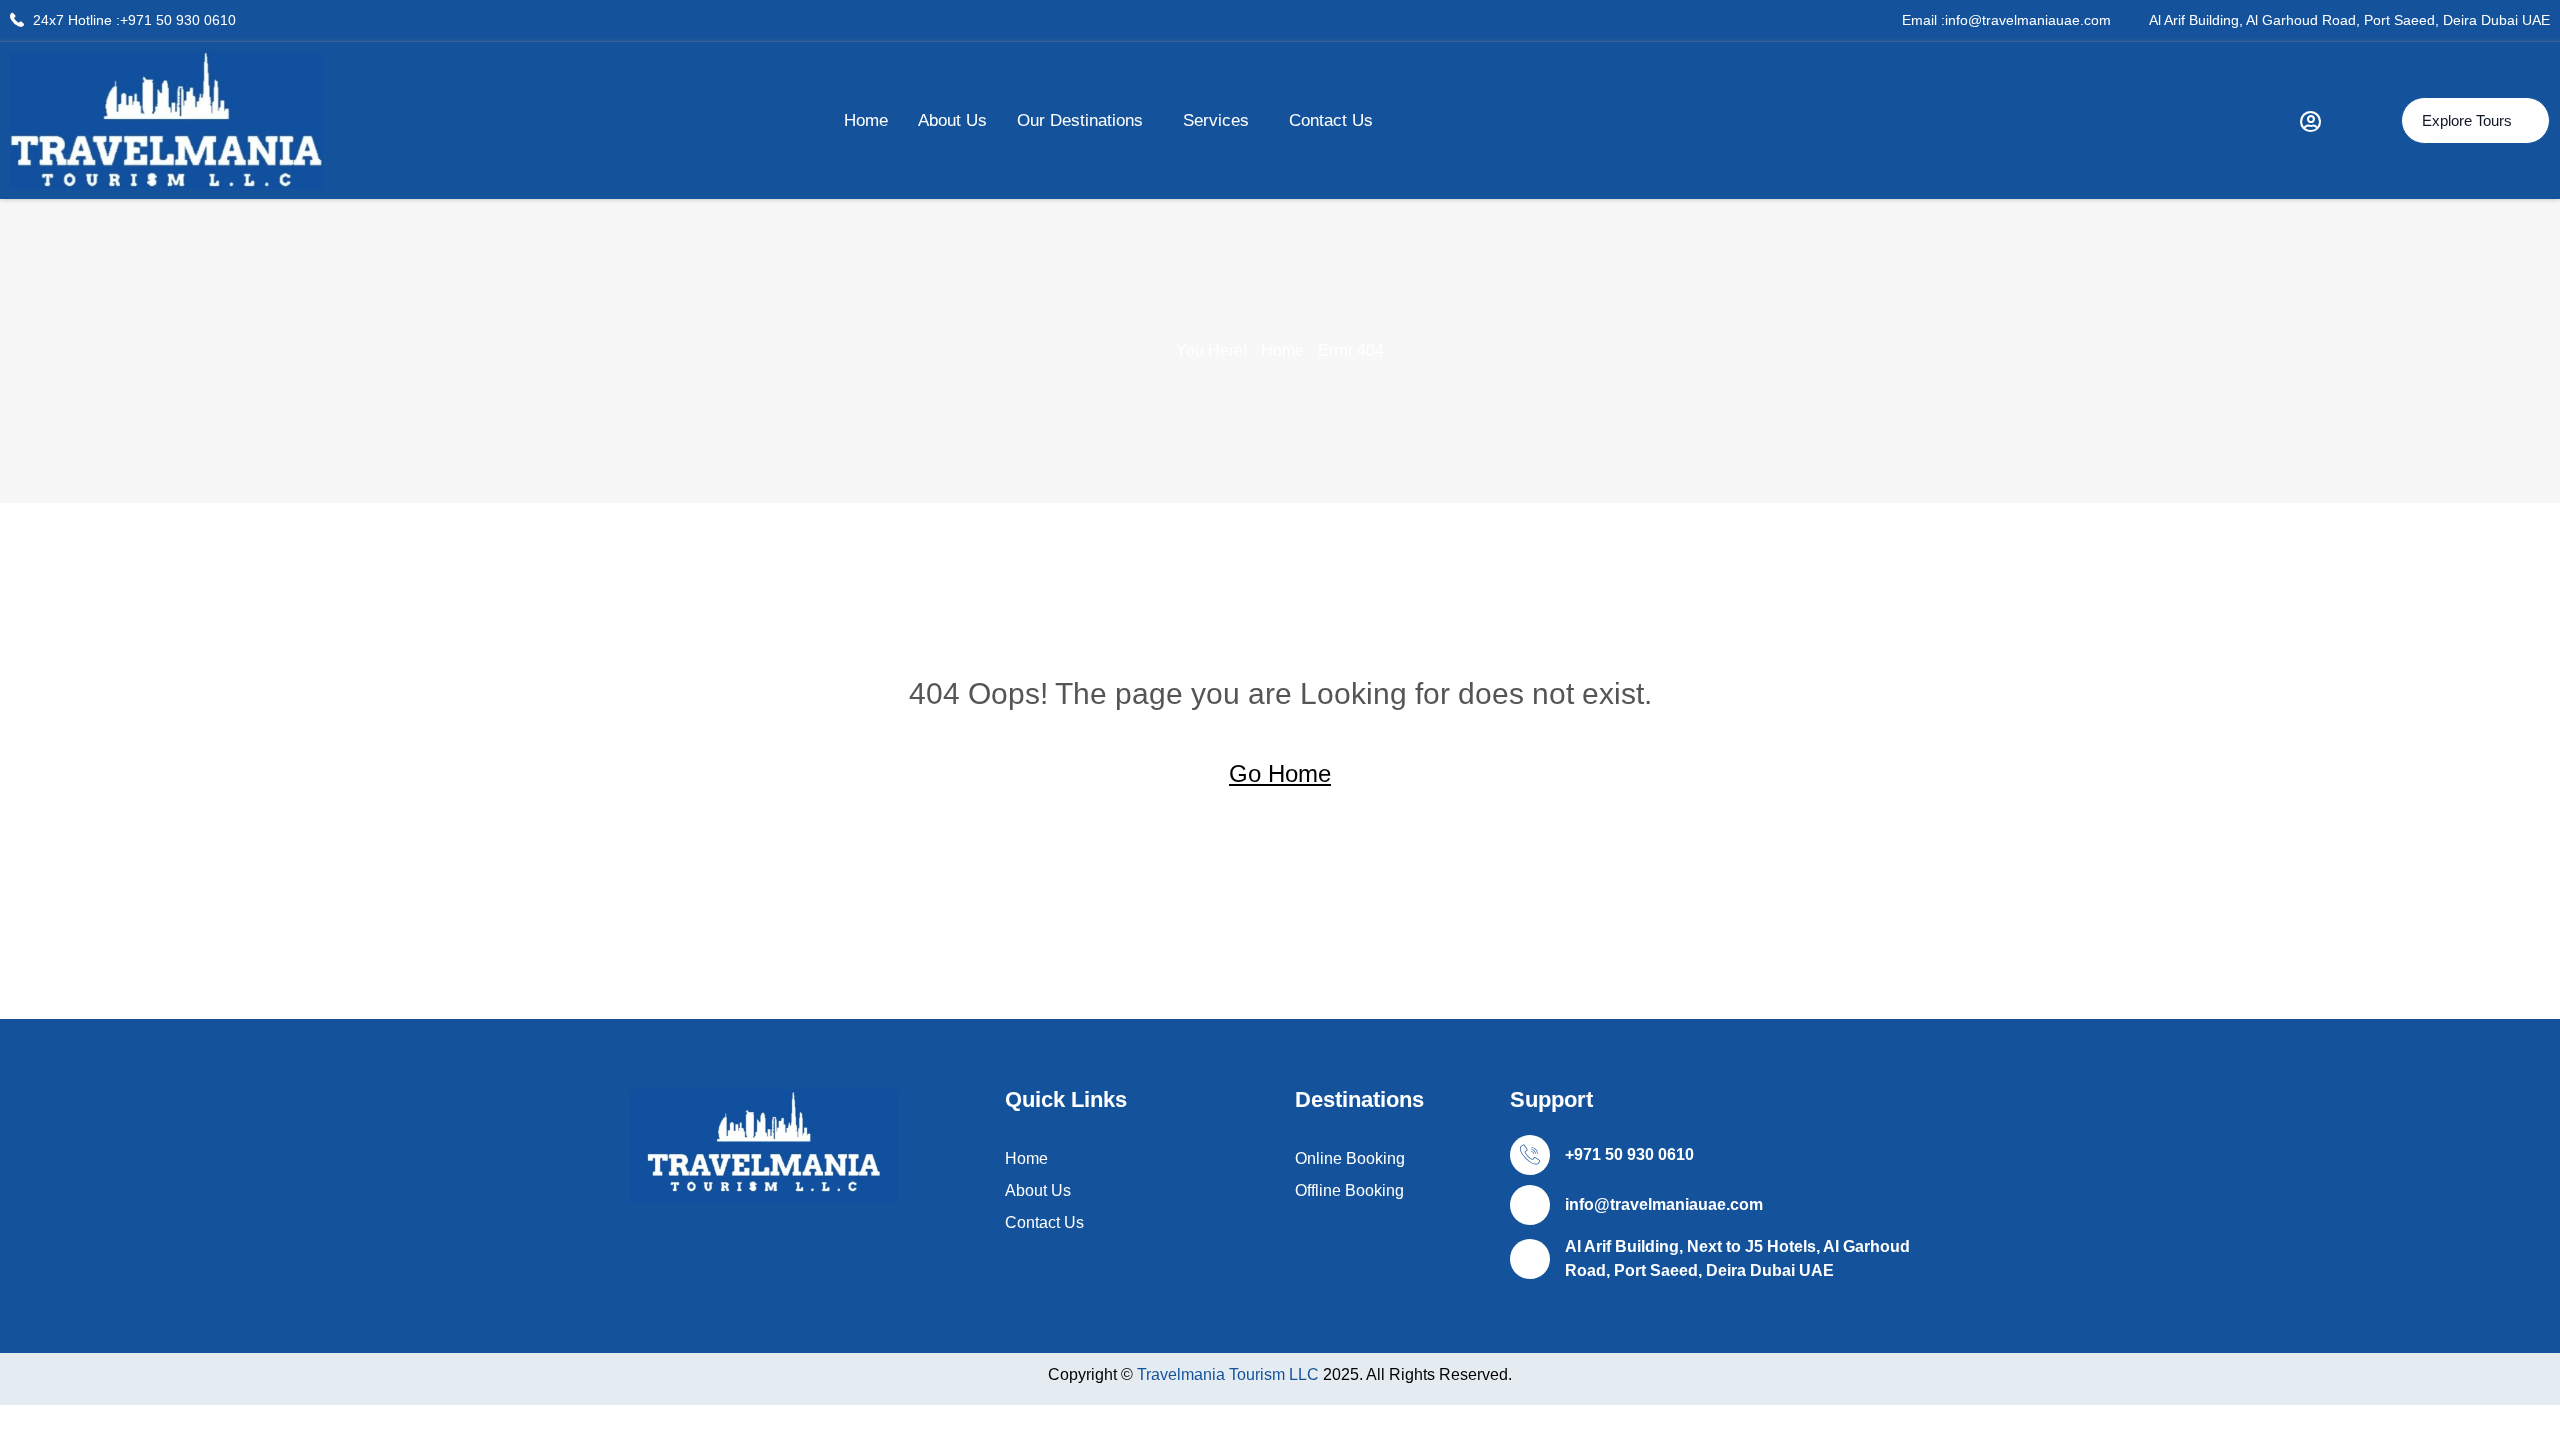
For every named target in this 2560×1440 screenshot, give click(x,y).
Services (1216, 120)
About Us (952, 120)
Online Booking (1350, 1158)
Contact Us (1331, 120)
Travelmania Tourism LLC (1230, 1374)
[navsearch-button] (2361, 120)
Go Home (1280, 773)
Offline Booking (1349, 1190)
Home (866, 120)
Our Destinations (1080, 120)
